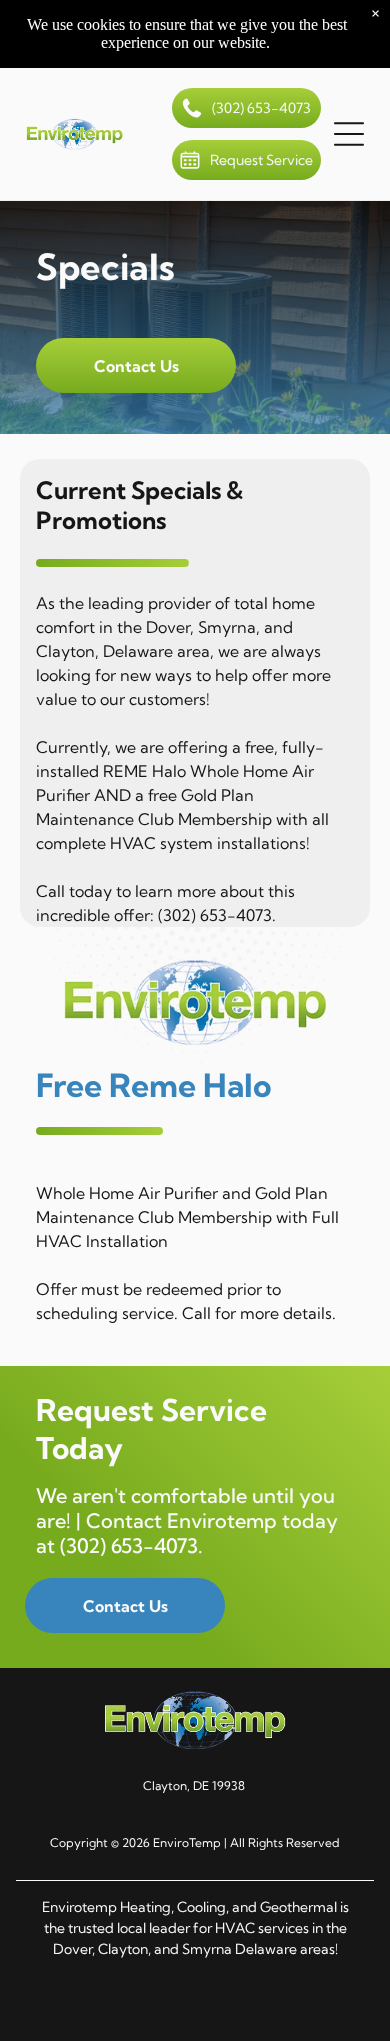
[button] (349, 134)
